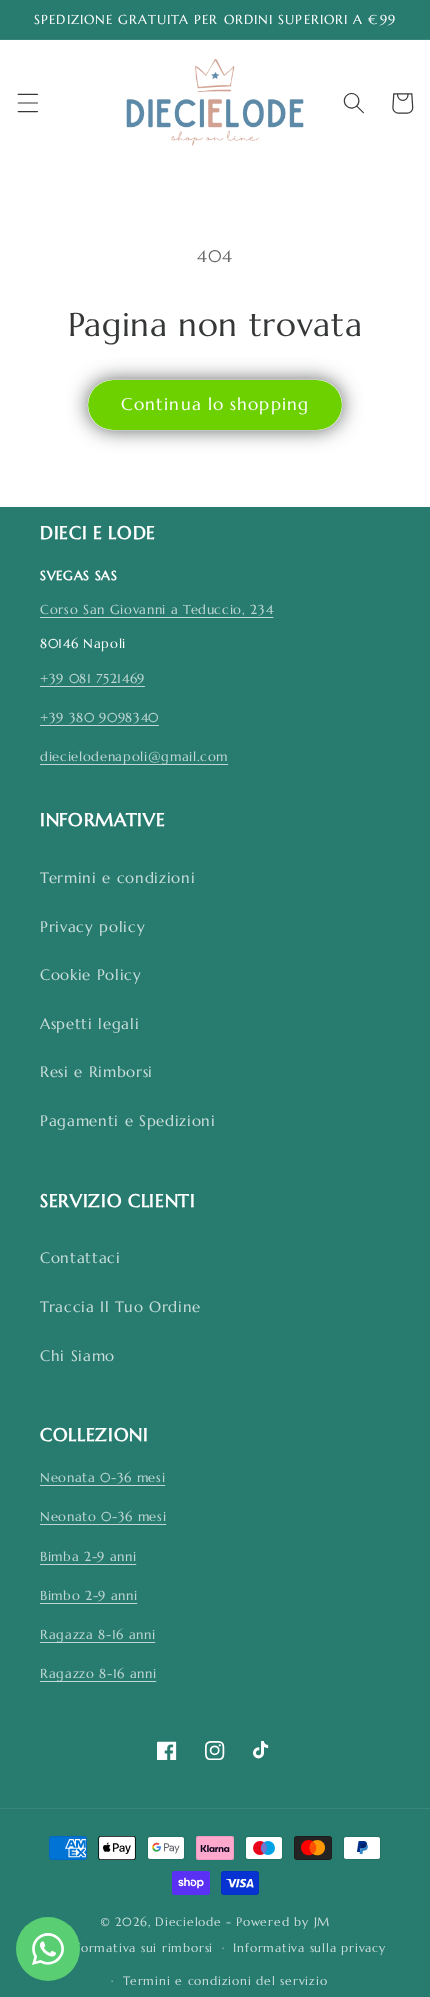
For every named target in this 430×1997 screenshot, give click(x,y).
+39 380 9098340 (99, 717)
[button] (27, 103)
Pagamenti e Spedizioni (128, 1120)
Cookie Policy (91, 974)
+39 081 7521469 (92, 678)
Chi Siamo (77, 1355)
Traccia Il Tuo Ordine (120, 1306)
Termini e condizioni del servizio (225, 1980)
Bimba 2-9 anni (88, 1556)
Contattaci (80, 1257)
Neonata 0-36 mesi (102, 1477)
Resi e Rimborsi (96, 1071)
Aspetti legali (89, 1023)
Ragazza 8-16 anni (97, 1634)
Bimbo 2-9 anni (88, 1595)
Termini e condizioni (117, 877)
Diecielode (188, 1921)
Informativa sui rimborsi (139, 1947)
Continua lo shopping (215, 404)
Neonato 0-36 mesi (103, 1516)
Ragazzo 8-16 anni (98, 1673)
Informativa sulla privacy (309, 1947)
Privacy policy (92, 926)
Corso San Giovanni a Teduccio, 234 (156, 609)
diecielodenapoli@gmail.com (134, 756)
